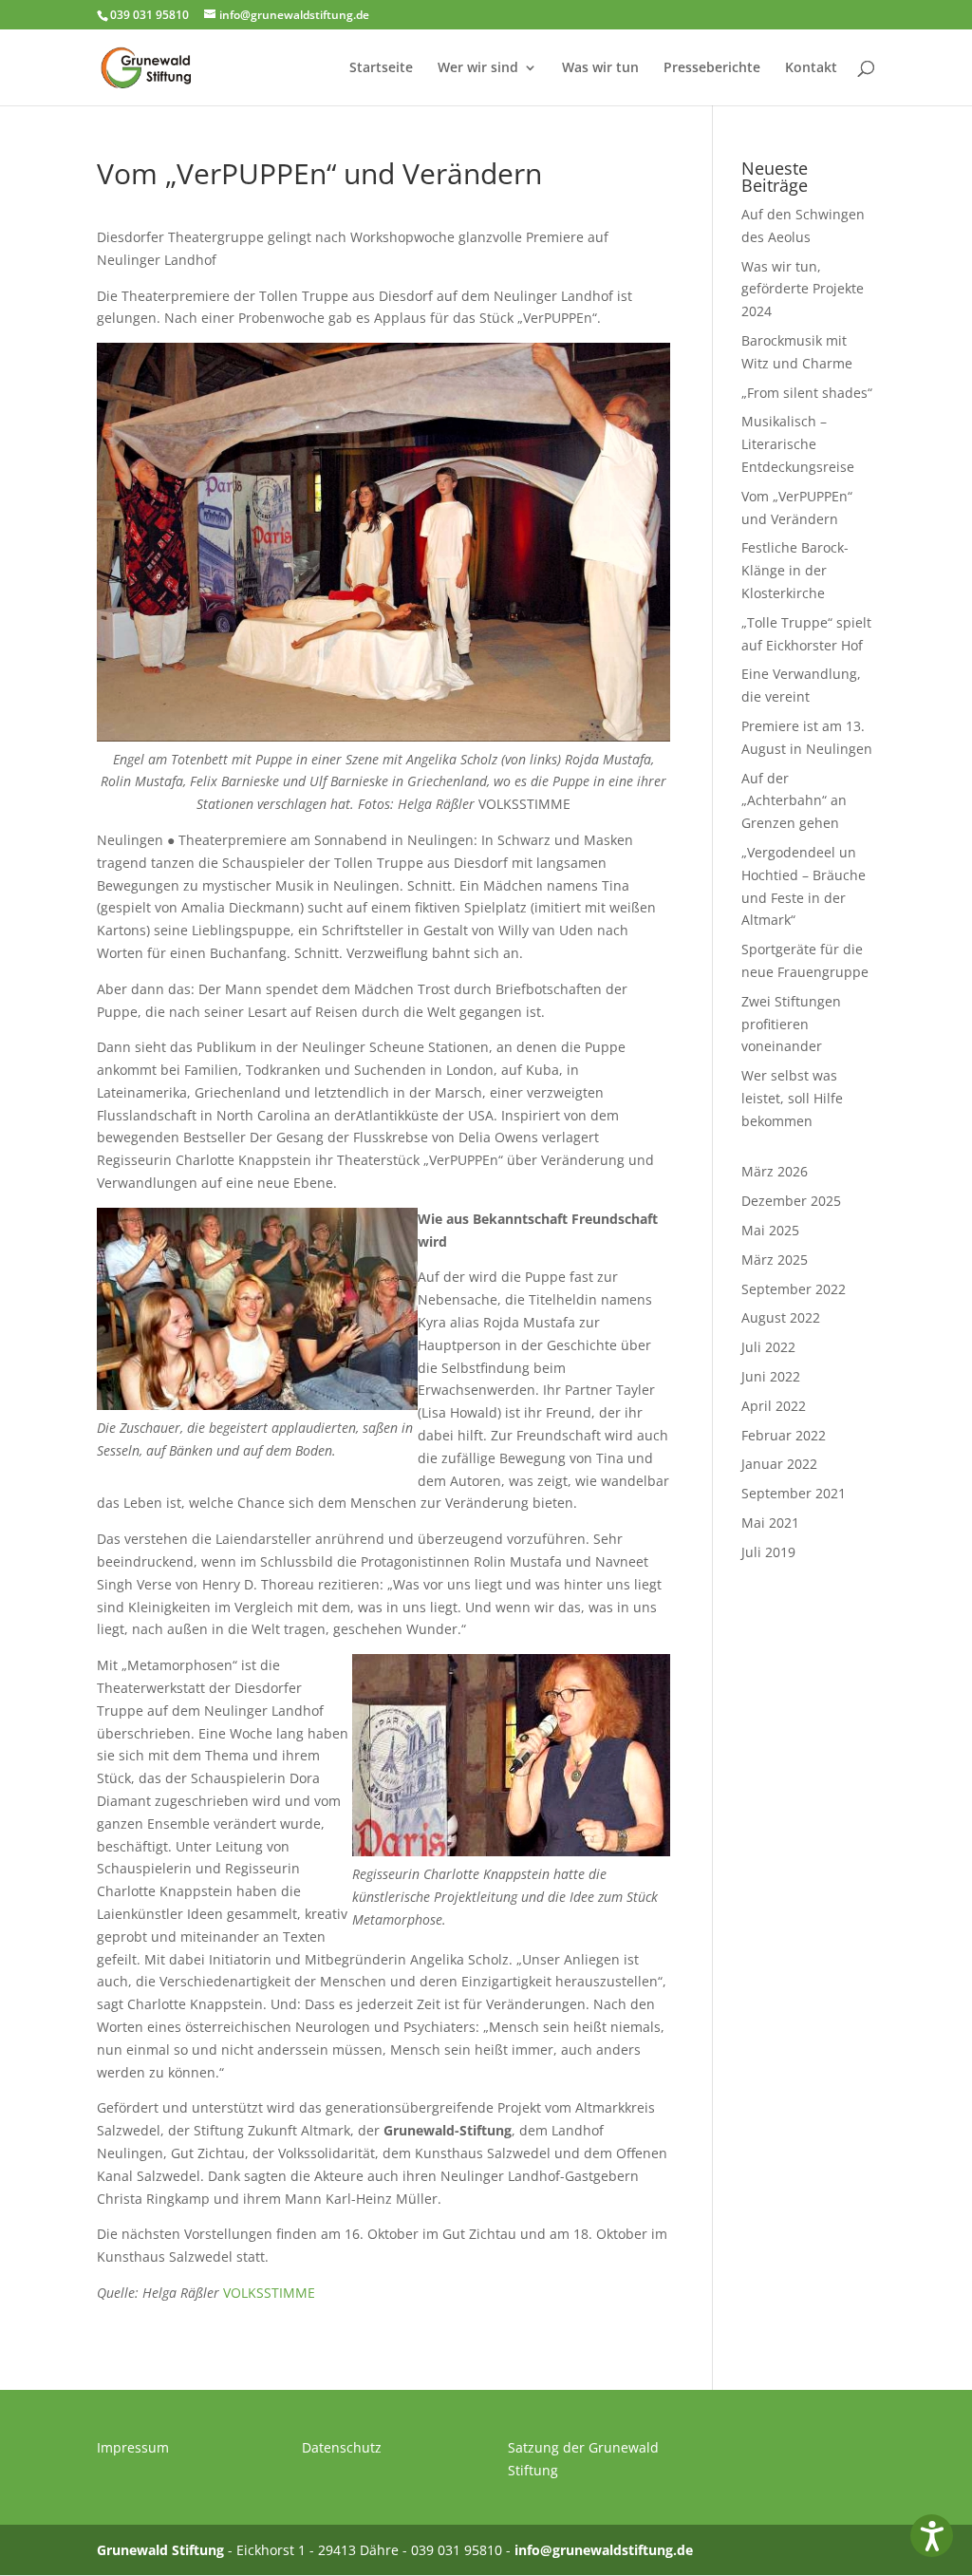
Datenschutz (342, 2447)
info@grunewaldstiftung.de (604, 2550)
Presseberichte (712, 68)
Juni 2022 (771, 1376)
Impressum (133, 2447)
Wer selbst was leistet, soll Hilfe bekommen (792, 1098)
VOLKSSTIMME (269, 2293)
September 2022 (794, 1289)
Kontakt (811, 68)
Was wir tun (600, 68)
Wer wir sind (478, 68)
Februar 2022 (784, 1435)
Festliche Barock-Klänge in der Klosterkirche (795, 570)
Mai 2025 (770, 1230)
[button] (932, 2536)
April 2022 (774, 1406)
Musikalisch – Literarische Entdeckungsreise (798, 444)
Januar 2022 (779, 1464)
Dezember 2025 (791, 1201)
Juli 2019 (768, 1552)
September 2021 (794, 1493)
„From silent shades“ (807, 393)
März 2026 (775, 1171)
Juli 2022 (768, 1347)
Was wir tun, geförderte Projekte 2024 (803, 289)
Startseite (381, 68)
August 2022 (781, 1317)
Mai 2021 (770, 1523)
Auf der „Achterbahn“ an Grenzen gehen (794, 801)
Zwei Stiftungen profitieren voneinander (791, 1024)
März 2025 (775, 1260)
